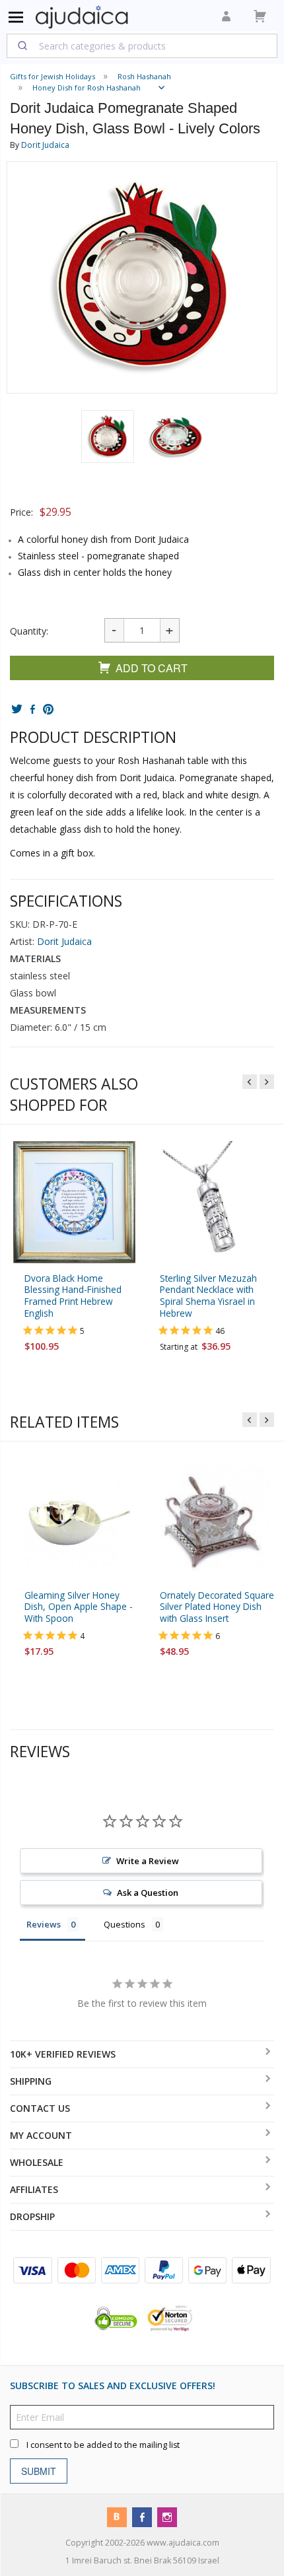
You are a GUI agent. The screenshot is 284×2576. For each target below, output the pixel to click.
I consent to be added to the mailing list (103, 2444)
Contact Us (40, 2108)
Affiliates (34, 2189)
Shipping (31, 2081)
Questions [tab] (124, 1924)
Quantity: (29, 631)
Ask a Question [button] (148, 1892)
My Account (41, 2135)
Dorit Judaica (45, 145)
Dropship (32, 2216)
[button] (108, 436)
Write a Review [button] (148, 1860)
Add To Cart (152, 668)
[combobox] (142, 46)
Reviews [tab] (44, 1924)
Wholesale (37, 2162)
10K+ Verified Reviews (63, 2054)
